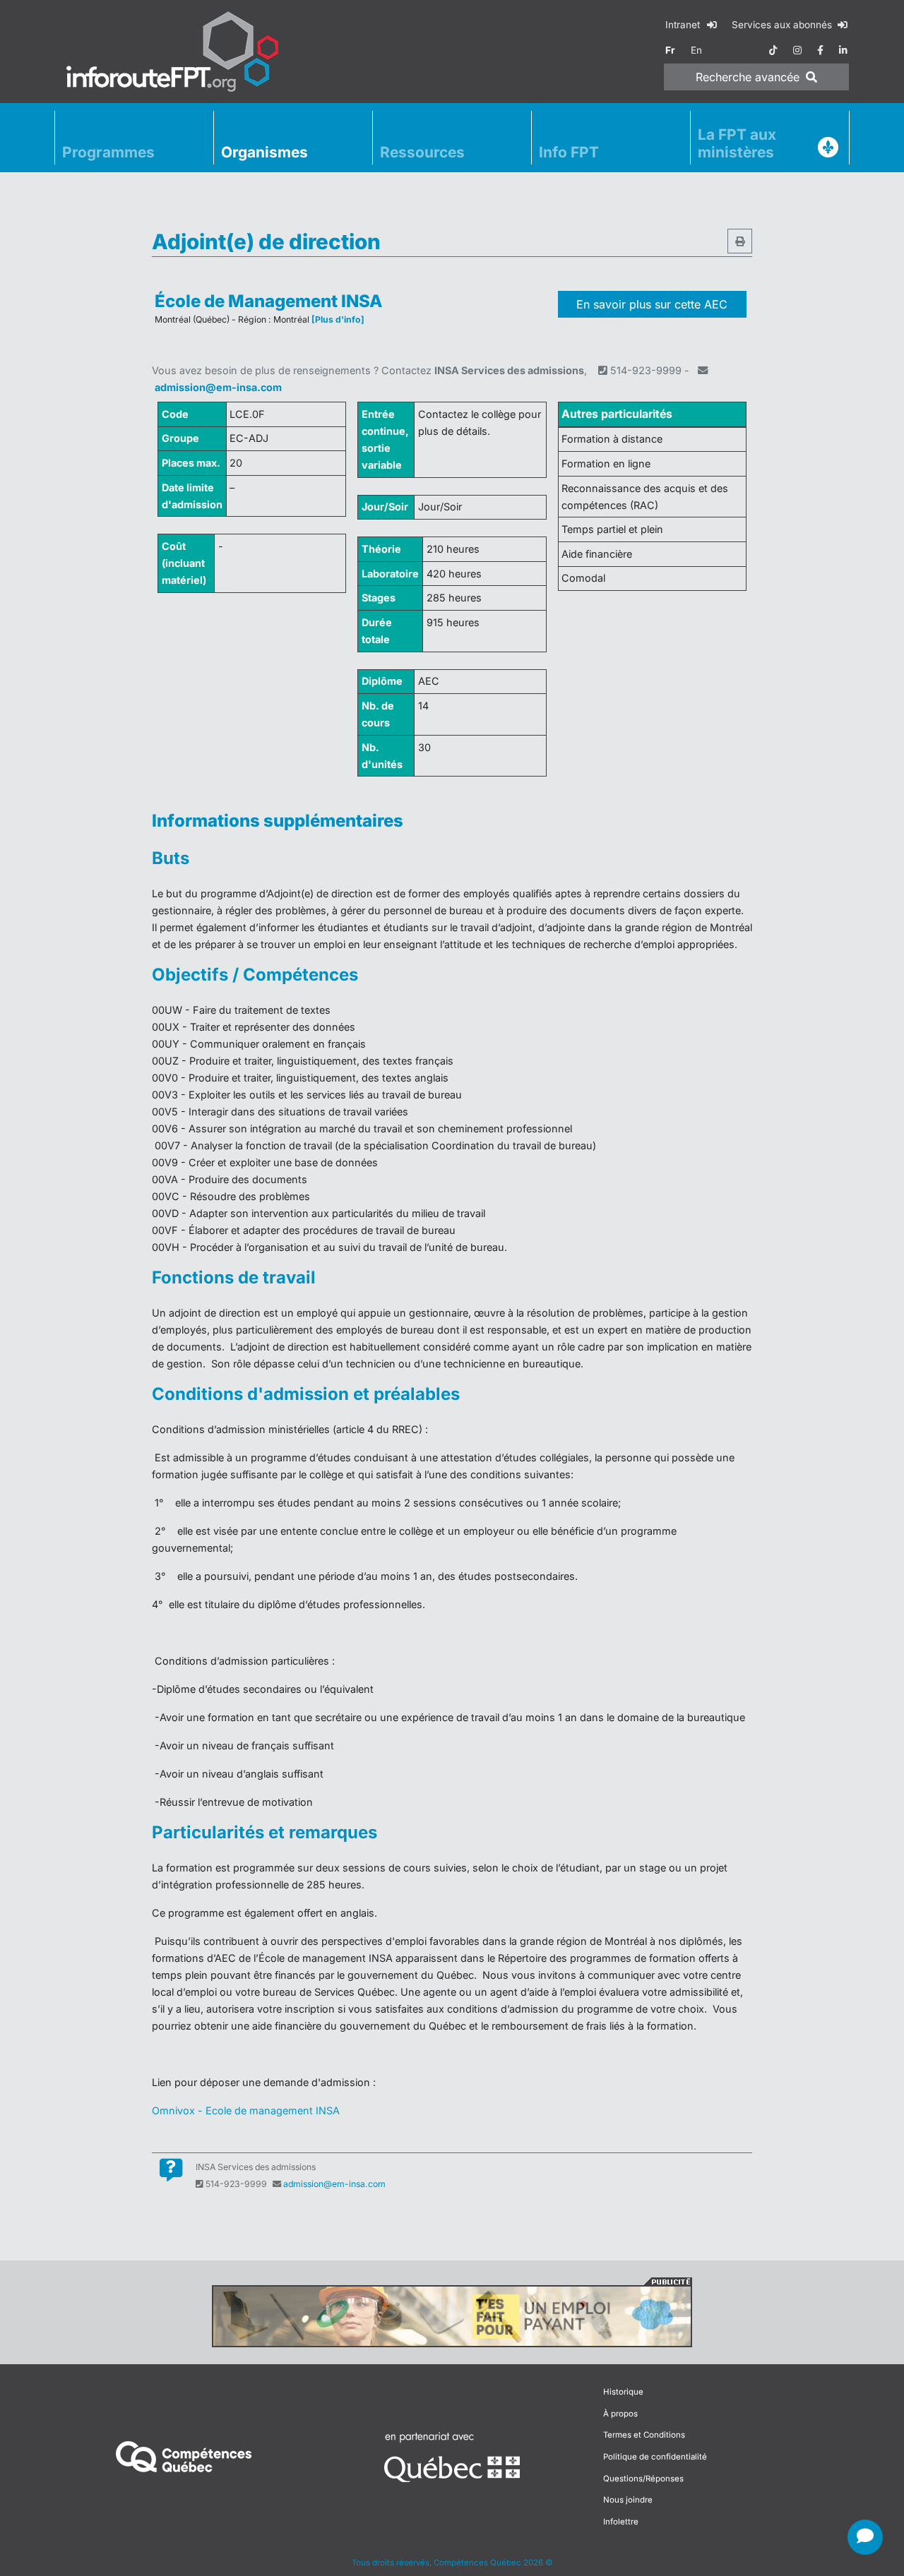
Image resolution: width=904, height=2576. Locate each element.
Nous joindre (628, 2500)
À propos (620, 2414)
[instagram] (797, 50)
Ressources (422, 152)
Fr (670, 50)
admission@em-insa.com (218, 387)
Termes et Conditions (644, 2435)
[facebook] (820, 50)
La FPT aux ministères (737, 143)
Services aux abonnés (783, 25)
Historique (623, 2392)
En (696, 50)
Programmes (108, 152)
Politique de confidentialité (655, 2457)
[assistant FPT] (865, 2537)
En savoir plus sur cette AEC (652, 304)
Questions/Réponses (643, 2479)
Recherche (748, 77)
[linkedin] (843, 50)
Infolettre (621, 2522)
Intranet (684, 25)
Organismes (264, 152)
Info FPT (569, 152)
